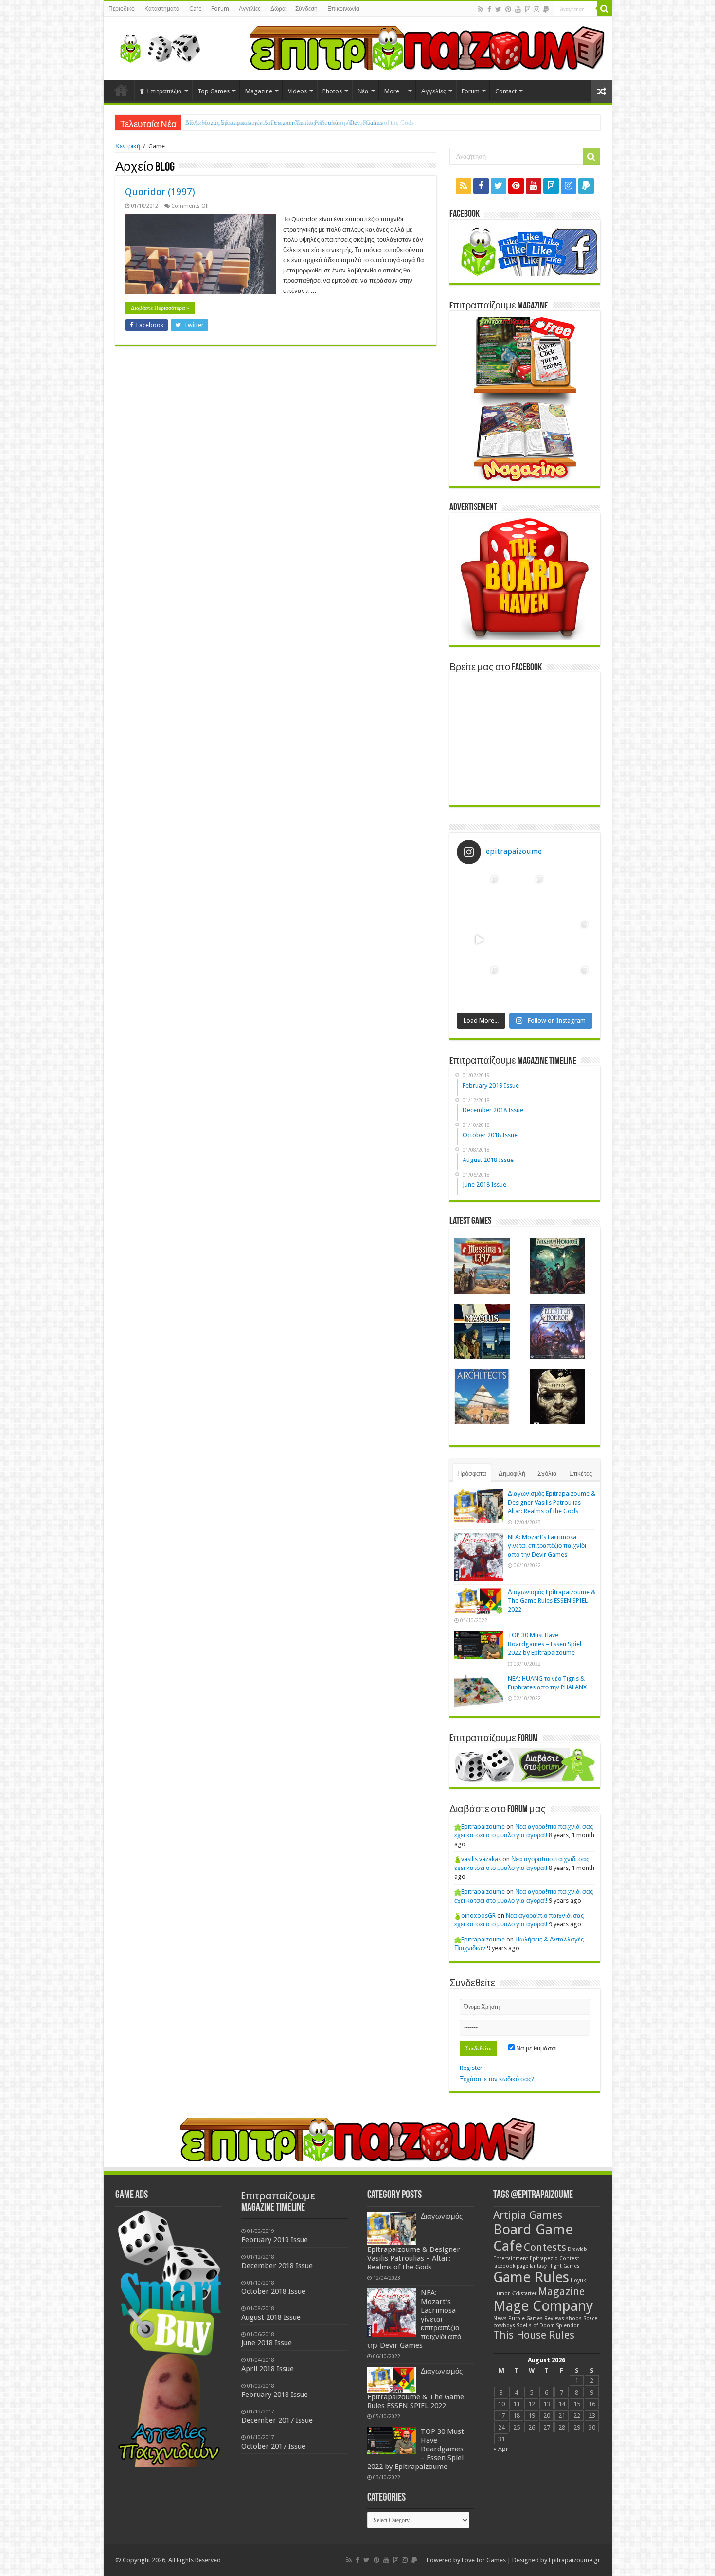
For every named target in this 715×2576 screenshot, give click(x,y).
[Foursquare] (527, 9)
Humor (501, 2294)
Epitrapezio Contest (554, 2259)
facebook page (511, 2266)
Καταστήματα (162, 9)
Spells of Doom (536, 2326)
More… (395, 91)
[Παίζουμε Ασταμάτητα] (427, 47)
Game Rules (531, 2277)
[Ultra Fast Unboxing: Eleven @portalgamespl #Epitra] (479, 939)
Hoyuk (578, 2280)
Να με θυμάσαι (536, 2048)
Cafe (195, 9)
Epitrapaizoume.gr (574, 2560)
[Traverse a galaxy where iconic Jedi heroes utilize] (570, 985)
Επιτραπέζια (164, 91)
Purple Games (526, 2318)
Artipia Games (528, 2215)
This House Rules (534, 2335)
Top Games (214, 91)
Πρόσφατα (472, 1474)
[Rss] (481, 9)
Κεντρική (128, 146)
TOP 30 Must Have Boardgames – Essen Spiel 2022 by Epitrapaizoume (545, 1644)
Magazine (259, 91)
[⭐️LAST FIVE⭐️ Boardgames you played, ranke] (570, 894)
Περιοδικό (122, 9)
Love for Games (484, 2560)
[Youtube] (518, 9)
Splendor (567, 2326)
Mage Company (543, 2306)
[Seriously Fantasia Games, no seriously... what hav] (525, 894)
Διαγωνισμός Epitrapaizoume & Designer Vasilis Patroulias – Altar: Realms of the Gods (552, 1502)
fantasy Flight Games (555, 2266)
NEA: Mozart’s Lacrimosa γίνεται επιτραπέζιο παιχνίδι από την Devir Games (284, 122)
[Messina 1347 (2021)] (482, 1266)
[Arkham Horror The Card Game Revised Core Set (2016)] (557, 1266)
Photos (332, 91)
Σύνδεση (306, 9)
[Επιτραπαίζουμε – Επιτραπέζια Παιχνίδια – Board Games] (157, 46)
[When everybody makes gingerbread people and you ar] (479, 894)
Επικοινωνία (343, 9)
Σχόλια (547, 1474)
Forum (220, 9)
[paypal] (546, 9)
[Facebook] (489, 9)
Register (471, 2068)
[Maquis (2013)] (482, 1331)
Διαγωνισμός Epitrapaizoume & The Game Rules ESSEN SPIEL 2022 (552, 1601)
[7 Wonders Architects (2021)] (482, 1397)
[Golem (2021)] (557, 1397)
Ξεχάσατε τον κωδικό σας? (497, 2079)
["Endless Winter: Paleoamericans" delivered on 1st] (525, 939)
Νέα (363, 91)
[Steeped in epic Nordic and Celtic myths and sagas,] (570, 939)
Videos (297, 91)
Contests (545, 2247)
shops (574, 2318)
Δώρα (278, 9)
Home (121, 90)
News (500, 2318)
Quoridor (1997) (160, 192)
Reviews (554, 2318)
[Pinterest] (508, 9)
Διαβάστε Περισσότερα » (160, 308)
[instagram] (536, 9)
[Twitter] (498, 9)
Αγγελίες (250, 9)
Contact (506, 91)
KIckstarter (524, 2294)
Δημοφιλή (512, 1474)
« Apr (501, 2449)
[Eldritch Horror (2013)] (557, 1331)
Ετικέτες (581, 1474)
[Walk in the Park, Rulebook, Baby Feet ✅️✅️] (525, 985)
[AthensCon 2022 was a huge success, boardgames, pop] (479, 985)
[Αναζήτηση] (605, 9)
